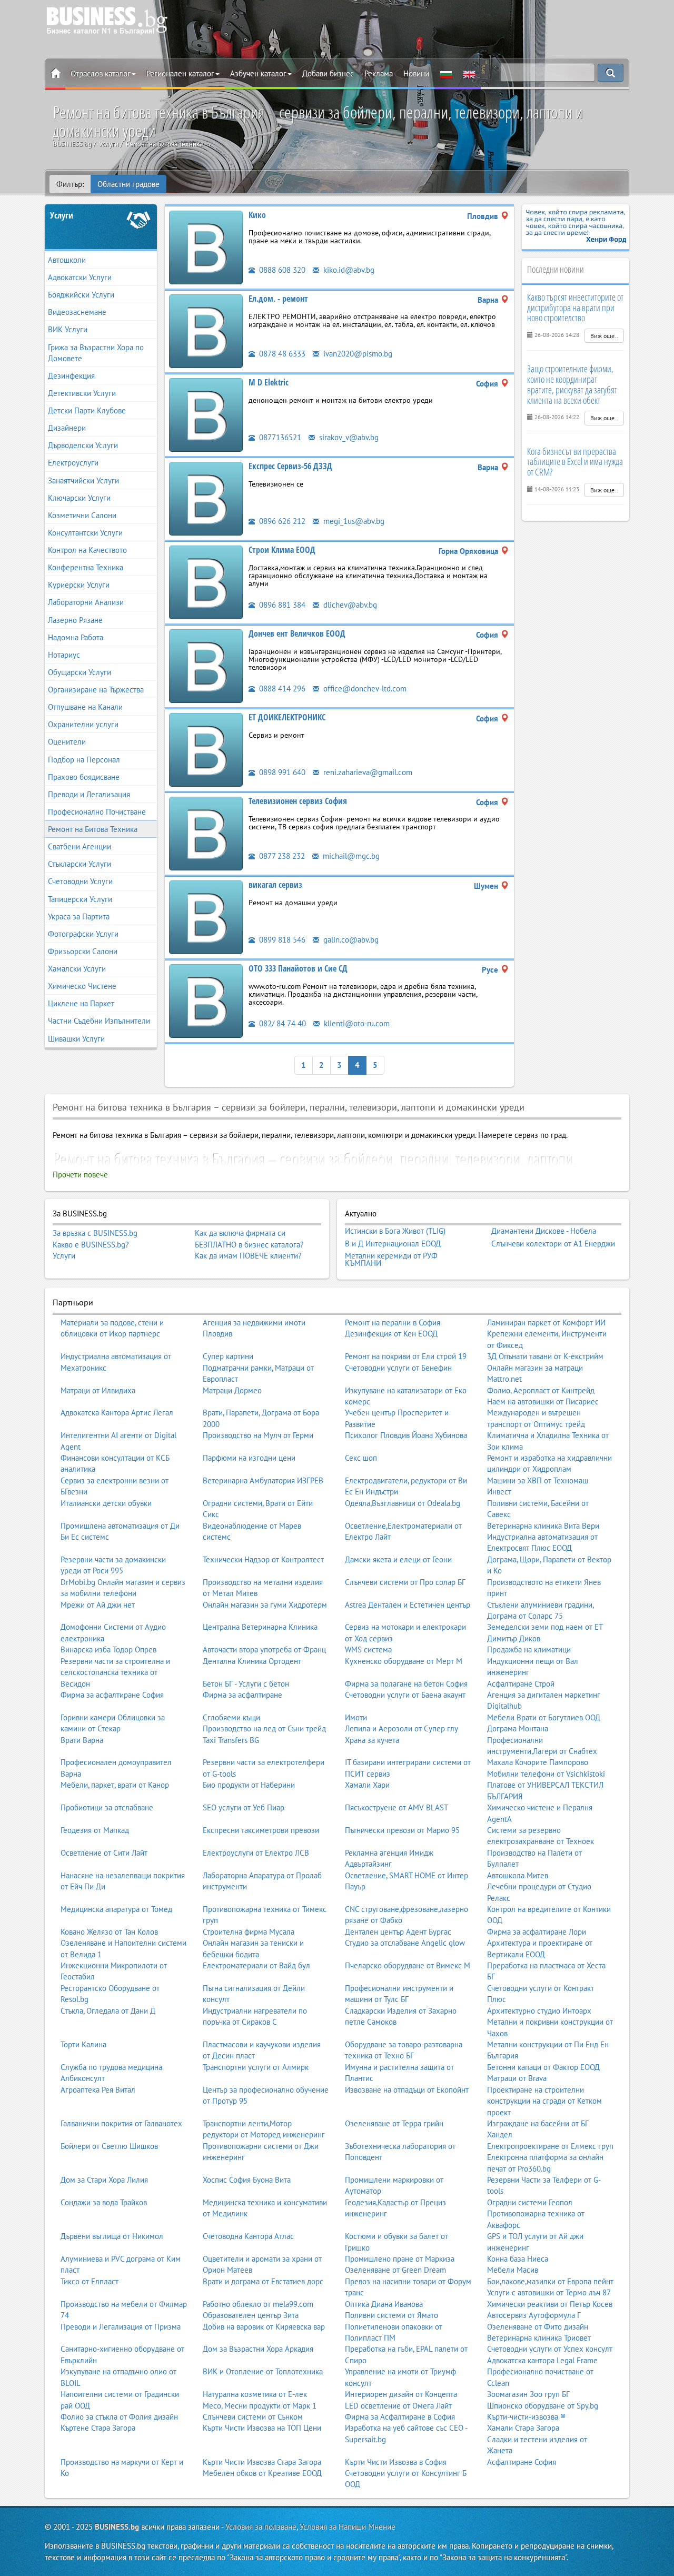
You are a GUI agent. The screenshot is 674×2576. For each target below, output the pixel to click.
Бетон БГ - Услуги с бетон (246, 1684)
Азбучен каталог (258, 73)
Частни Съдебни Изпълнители (99, 1021)
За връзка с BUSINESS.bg (95, 1233)
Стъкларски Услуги (80, 864)
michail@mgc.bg (350, 856)
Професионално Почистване (97, 812)
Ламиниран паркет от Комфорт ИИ (546, 1322)
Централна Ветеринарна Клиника (260, 1627)
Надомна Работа (76, 637)
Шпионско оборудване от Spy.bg (543, 2406)
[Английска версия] (469, 74)
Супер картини (228, 1356)
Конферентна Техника (86, 567)
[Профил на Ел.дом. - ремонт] (206, 330)
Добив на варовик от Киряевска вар (264, 2327)
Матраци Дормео (232, 1390)
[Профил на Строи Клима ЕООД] (206, 582)
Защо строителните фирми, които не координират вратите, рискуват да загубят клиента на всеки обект (572, 384)
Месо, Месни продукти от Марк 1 (260, 2406)
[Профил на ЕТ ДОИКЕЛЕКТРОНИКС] (206, 749)
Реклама (379, 73)
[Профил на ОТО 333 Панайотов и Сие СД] (206, 1000)
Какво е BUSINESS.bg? (91, 1245)
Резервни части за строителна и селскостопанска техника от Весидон (115, 1672)
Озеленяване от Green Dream (395, 2270)
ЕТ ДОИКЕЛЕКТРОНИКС (287, 717)
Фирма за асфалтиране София (112, 1695)
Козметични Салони (82, 515)
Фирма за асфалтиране (242, 1695)
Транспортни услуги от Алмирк (256, 2067)
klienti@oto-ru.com (356, 1023)
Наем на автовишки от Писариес (543, 1401)
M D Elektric (269, 382)
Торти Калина (83, 2044)
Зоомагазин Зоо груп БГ (528, 2394)
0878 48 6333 (281, 354)
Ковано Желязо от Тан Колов (109, 1932)
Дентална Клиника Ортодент (252, 1661)
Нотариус (64, 655)
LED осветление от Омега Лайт (398, 2406)
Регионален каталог (180, 73)
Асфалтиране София (522, 2462)
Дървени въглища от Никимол (112, 2236)
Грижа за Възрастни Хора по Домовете (96, 353)
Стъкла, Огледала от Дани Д (108, 2011)
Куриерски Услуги (79, 585)
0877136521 (279, 437)
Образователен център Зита (251, 2315)
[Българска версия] (446, 74)
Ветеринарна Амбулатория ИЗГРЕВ (263, 1480)
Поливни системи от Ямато (391, 2315)
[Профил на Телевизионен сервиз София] (206, 833)
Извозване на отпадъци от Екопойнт (407, 2090)
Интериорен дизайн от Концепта (401, 2394)
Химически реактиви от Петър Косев (550, 2304)
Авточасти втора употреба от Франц (264, 1649)
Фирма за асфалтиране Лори (537, 1932)
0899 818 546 (281, 940)
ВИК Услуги (68, 329)
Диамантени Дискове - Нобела (544, 1231)
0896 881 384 (281, 605)
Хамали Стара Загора (523, 2428)
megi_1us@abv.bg (353, 521)
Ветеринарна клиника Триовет (539, 2338)
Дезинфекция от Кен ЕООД (391, 1334)
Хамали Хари (367, 1785)
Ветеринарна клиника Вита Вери (543, 1526)
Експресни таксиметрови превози (261, 1830)
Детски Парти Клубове (87, 410)
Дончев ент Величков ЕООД (297, 633)
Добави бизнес (328, 73)
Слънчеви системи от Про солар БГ (405, 1582)
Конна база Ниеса (518, 2259)
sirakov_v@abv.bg (348, 437)
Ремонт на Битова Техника (93, 829)
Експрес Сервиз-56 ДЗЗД (290, 466)
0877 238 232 (281, 856)
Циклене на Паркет (81, 1003)
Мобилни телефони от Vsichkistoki (546, 1774)
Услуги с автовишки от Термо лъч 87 (549, 2292)
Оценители (67, 742)
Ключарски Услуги (79, 498)
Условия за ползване (261, 2527)
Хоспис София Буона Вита (247, 2180)
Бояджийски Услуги (81, 295)
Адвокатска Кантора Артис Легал (117, 1413)
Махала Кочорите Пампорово (538, 1762)
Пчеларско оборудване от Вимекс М (408, 1965)
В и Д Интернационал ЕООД (393, 1244)
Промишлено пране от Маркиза (400, 2259)
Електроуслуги (73, 463)
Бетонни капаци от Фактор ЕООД (543, 2067)
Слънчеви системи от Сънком (253, 2417)
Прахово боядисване (84, 777)
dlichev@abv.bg (349, 605)
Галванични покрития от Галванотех (121, 2123)
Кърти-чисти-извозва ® (527, 2417)
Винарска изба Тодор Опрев (108, 1649)
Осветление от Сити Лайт (104, 1853)
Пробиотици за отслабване (107, 1807)
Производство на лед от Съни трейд (264, 1728)
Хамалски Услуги (77, 969)
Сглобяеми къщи (231, 1717)
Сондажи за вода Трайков (104, 2202)
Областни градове (128, 184)
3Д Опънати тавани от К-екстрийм (545, 1356)
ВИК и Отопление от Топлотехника (263, 2371)
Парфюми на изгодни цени (249, 1458)
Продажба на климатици (529, 1649)
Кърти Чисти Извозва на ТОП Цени (262, 2428)
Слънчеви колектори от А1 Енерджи (553, 1244)
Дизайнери (67, 428)
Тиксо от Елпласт (90, 2281)
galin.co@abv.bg (350, 940)
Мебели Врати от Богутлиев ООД (544, 1717)
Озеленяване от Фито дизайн (538, 2327)
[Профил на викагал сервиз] (206, 917)
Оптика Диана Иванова (384, 2304)
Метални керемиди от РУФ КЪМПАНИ (391, 1259)
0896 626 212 (281, 521)
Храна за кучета (372, 1740)
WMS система (368, 1649)
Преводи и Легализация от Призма (121, 2327)
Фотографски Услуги (83, 934)
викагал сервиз (275, 885)
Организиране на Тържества (96, 690)
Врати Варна (82, 1740)
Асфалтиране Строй (521, 1684)
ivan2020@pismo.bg (357, 354)
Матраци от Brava (517, 2078)
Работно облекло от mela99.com (258, 2304)
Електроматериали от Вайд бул (256, 1965)
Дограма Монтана (518, 1728)
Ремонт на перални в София (393, 1322)
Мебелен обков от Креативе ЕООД (262, 2473)
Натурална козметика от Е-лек (255, 2394)
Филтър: (70, 184)
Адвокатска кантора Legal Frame (542, 2360)
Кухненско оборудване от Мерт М (404, 1661)
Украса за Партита (79, 917)
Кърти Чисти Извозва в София (396, 2462)
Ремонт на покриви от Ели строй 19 (406, 1356)
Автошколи (67, 260)
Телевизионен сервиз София (298, 801)
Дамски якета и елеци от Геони (398, 1559)
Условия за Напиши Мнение (348, 2527)
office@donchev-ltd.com (364, 688)
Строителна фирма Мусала (249, 1932)
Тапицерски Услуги (80, 899)
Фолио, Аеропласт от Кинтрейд (541, 1390)
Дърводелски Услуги (83, 445)
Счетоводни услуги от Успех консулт (550, 2349)
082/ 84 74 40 (281, 1023)
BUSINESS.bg (117, 2527)
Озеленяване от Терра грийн (394, 2123)
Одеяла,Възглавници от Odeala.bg (403, 1503)
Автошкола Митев (518, 1875)
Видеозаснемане (77, 312)
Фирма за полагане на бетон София (406, 1684)
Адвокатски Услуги (80, 277)
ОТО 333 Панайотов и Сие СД (298, 968)
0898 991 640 (281, 772)
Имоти (356, 1717)
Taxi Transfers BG (231, 1740)
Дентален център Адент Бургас (398, 1932)
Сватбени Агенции (80, 846)
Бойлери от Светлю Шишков (109, 2146)
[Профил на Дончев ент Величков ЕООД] (206, 665)
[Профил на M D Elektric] (206, 414)
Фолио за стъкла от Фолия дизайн (119, 2417)
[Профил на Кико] (206, 247)
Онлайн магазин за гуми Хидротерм (265, 1605)
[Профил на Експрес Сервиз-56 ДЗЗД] (206, 498)
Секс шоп (361, 1458)
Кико (257, 215)
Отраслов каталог (101, 73)
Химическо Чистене (82, 986)
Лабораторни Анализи (86, 602)
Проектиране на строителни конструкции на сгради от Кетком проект (544, 2101)
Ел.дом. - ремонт (278, 299)
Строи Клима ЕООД (282, 550)
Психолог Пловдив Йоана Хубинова (406, 1435)
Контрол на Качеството (87, 550)
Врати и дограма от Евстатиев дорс (263, 2281)
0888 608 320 (281, 270)
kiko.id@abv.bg (348, 270)
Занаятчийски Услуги (83, 480)
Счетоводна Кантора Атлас (248, 2236)
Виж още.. (604, 336)
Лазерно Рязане (75, 620)
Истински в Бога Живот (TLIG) (395, 1231)
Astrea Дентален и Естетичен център (408, 1605)
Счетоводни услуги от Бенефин (398, 1368)
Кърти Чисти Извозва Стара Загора (262, 2462)
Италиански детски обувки (106, 1503)
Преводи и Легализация (89, 794)
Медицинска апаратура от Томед (116, 1909)
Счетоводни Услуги (80, 881)
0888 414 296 (281, 688)
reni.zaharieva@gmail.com (367, 772)
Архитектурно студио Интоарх (539, 2011)
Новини (416, 73)
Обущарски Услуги (80, 672)
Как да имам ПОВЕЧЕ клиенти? (248, 1256)
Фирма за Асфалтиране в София (400, 2417)
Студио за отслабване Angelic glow (405, 1943)
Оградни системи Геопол (530, 2202)
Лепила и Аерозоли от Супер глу (402, 1728)
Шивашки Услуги (76, 1039)
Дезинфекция (71, 376)
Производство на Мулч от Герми (258, 1435)
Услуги (62, 215)
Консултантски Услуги (85, 533)
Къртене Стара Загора (98, 2428)
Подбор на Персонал (84, 760)
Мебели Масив (513, 2270)
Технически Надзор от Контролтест (263, 1559)
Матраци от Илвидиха (98, 1390)
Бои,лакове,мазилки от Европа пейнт (550, 2281)
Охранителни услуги (83, 724)
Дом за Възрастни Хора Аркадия (258, 2349)
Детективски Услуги (82, 393)
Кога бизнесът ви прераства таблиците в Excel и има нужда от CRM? (575, 462)
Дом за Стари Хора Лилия (104, 2180)
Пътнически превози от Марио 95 (402, 1830)
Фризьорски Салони (83, 951)
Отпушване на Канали (85, 707)
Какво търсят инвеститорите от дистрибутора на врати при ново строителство (575, 308)
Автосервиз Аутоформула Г (534, 2315)
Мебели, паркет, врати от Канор (115, 1785)
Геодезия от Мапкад (95, 1830)
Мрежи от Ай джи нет (98, 1605)
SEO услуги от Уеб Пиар (244, 1807)
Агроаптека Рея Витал (98, 2090)
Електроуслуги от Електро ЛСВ (256, 1853)
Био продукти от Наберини (249, 1785)
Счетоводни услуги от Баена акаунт (405, 1695)
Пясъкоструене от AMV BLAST (397, 1807)
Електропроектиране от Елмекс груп (550, 2146)
